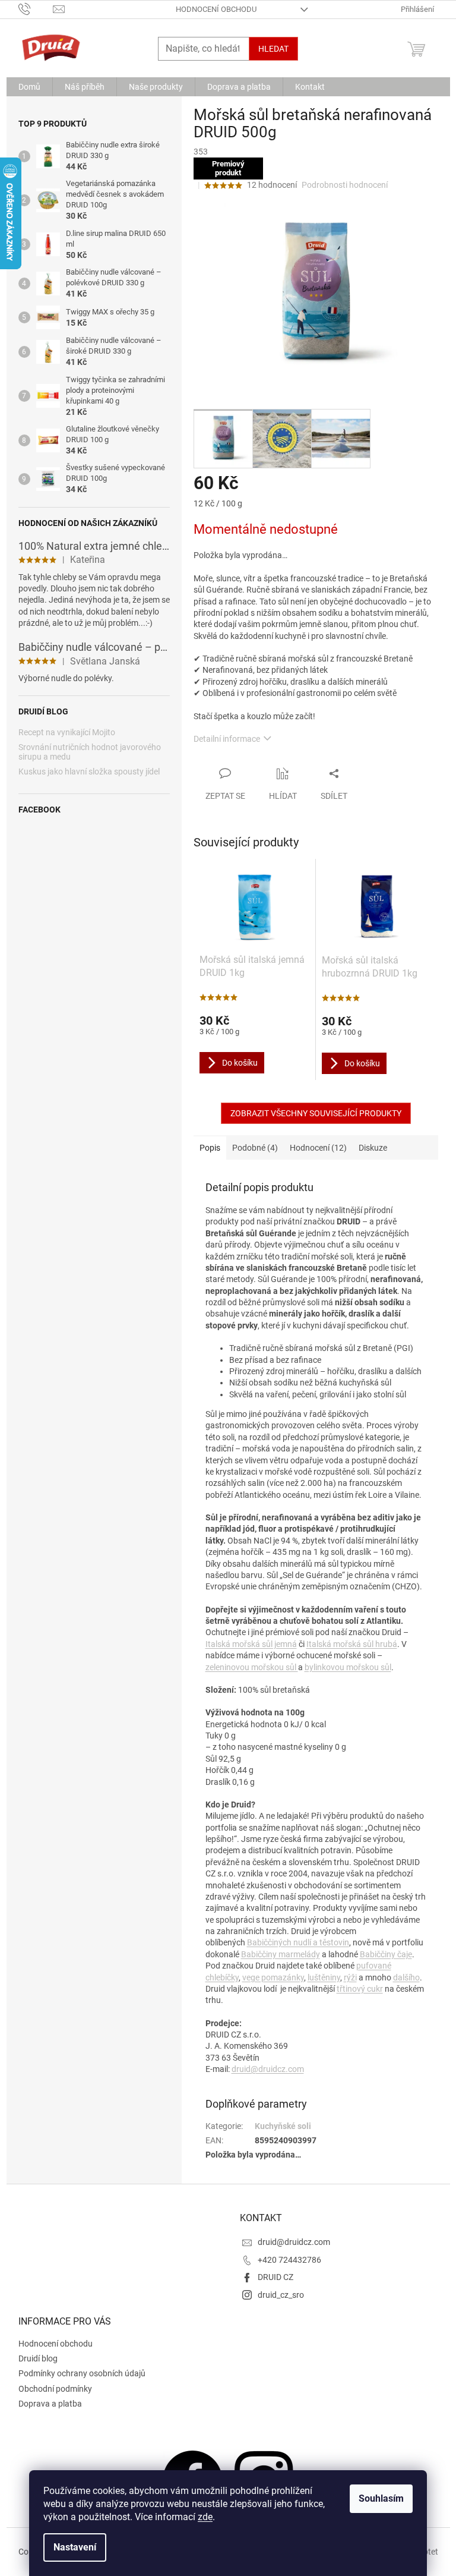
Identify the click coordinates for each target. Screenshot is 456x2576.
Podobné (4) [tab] (255, 1148)
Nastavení (75, 2547)
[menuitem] (29, 87)
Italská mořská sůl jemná (251, 1644)
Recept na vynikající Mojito (67, 733)
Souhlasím (381, 2498)
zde (205, 2517)
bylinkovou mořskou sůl (348, 1667)
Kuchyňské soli (283, 2126)
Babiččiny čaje (386, 1954)
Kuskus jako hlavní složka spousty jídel (89, 772)
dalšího (406, 1977)
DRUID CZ (275, 2277)
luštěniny (324, 1977)
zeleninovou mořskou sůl (252, 1667)
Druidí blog (38, 2358)
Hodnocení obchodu (216, 9)
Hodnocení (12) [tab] (318, 1148)
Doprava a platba (50, 2404)
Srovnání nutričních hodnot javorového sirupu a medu (90, 752)
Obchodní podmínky (55, 2389)
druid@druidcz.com (268, 2069)
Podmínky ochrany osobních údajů (82, 2373)
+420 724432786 (289, 2260)
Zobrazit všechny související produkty (316, 1113)
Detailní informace (227, 739)
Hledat (273, 49)
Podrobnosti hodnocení (345, 185)
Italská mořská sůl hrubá (352, 1644)
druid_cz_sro (281, 2295)
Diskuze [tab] (373, 1148)
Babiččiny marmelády (281, 1954)
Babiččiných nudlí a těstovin (298, 1942)
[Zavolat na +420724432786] (36, 9)
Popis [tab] (210, 1148)
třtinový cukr (360, 1989)
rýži (350, 1977)
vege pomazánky (273, 1977)
